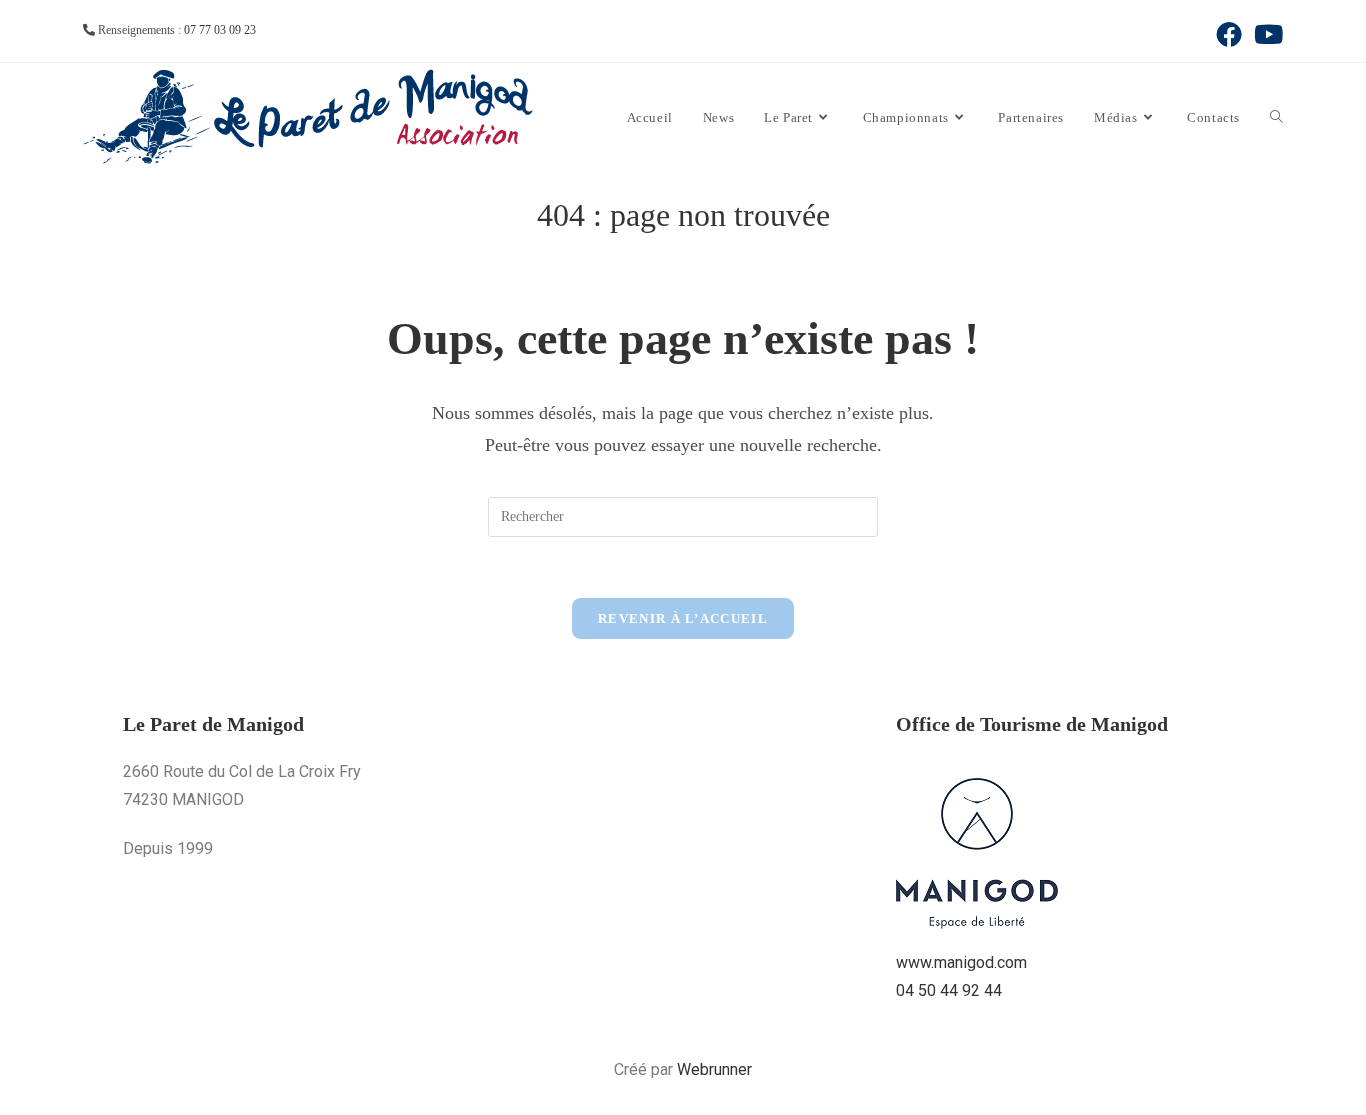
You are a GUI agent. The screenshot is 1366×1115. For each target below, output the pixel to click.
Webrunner (714, 1069)
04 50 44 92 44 (949, 990)
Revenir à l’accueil (683, 618)
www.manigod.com (961, 962)
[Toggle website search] (1276, 118)
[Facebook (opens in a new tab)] (1229, 34)
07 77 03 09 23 (220, 30)
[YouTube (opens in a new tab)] (1265, 34)
